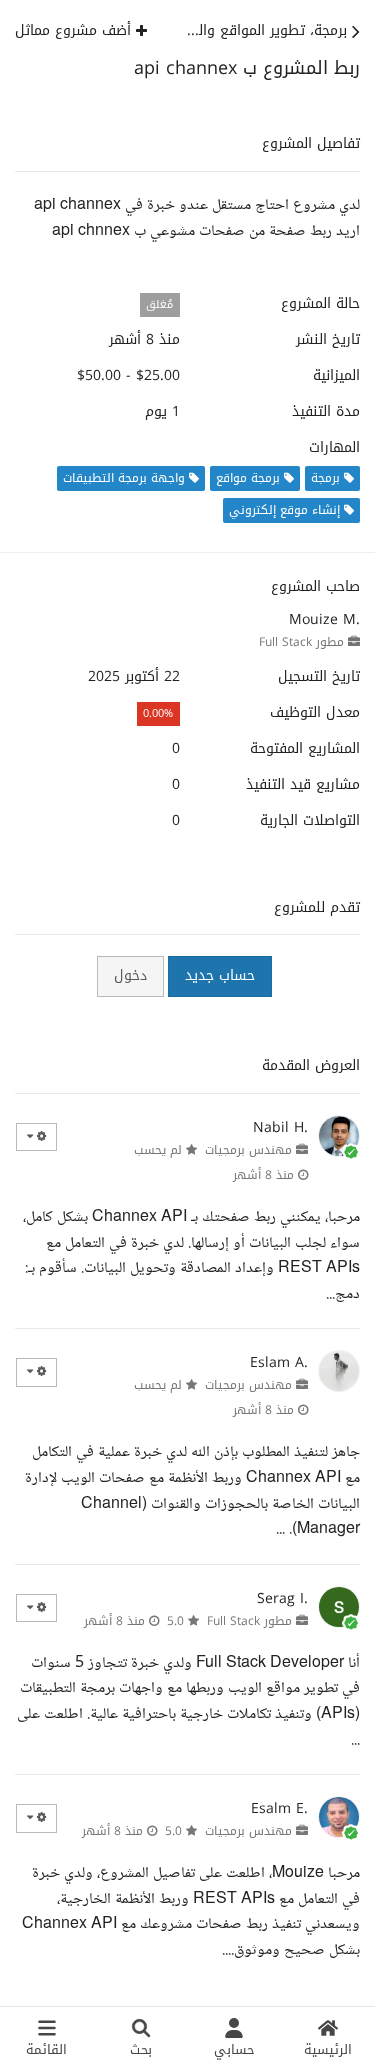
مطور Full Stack (301, 642)
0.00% (158, 713)
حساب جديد (220, 975)
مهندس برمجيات (248, 1150)
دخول (130, 975)
